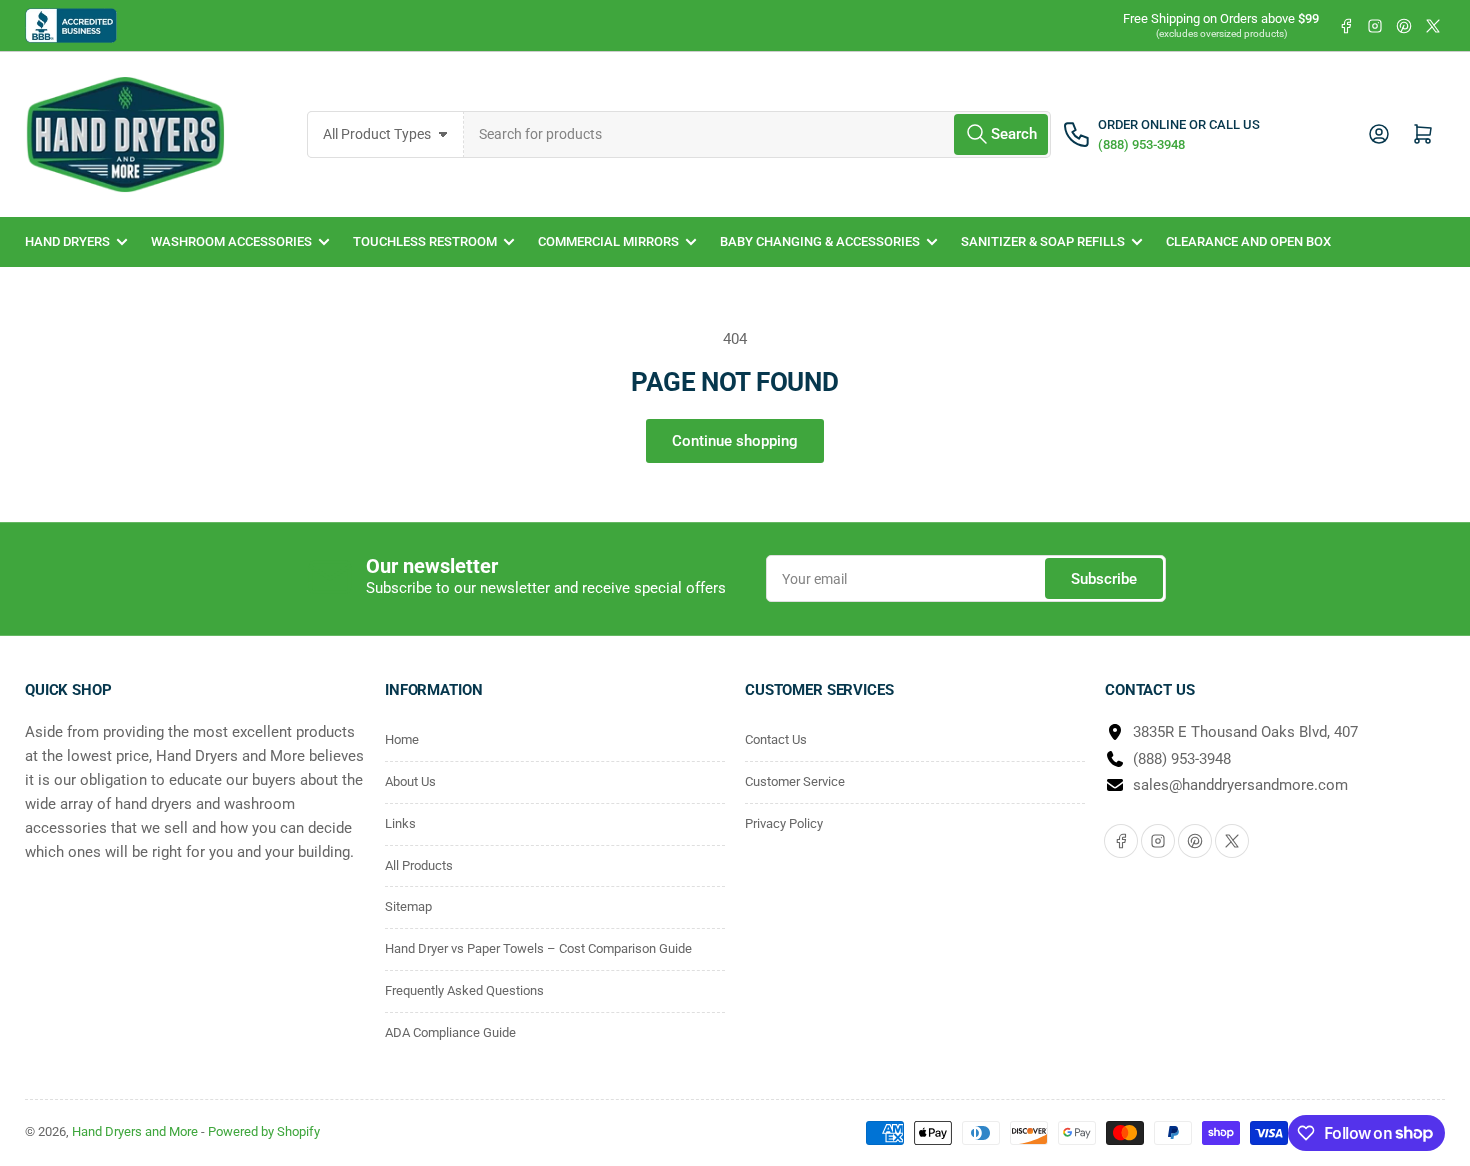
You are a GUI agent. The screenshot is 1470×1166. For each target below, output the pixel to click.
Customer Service (795, 781)
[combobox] (758, 134)
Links (400, 823)
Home (402, 739)
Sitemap (408, 906)
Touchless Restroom (425, 241)
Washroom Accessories (231, 241)
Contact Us (776, 739)
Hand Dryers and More (136, 1131)
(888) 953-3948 (1182, 759)
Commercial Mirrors (608, 241)
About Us (410, 781)
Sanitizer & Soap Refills (1043, 241)
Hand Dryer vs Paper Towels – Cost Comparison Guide (538, 948)
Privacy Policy (784, 823)
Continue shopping (735, 441)
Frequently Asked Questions (464, 990)
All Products (419, 865)
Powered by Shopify (264, 1131)
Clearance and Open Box (1248, 241)
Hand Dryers (67, 241)
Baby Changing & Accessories (820, 241)
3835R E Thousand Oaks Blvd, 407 (1245, 732)
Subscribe (1104, 579)
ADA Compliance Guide (450, 1032)
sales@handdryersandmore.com (1240, 785)
